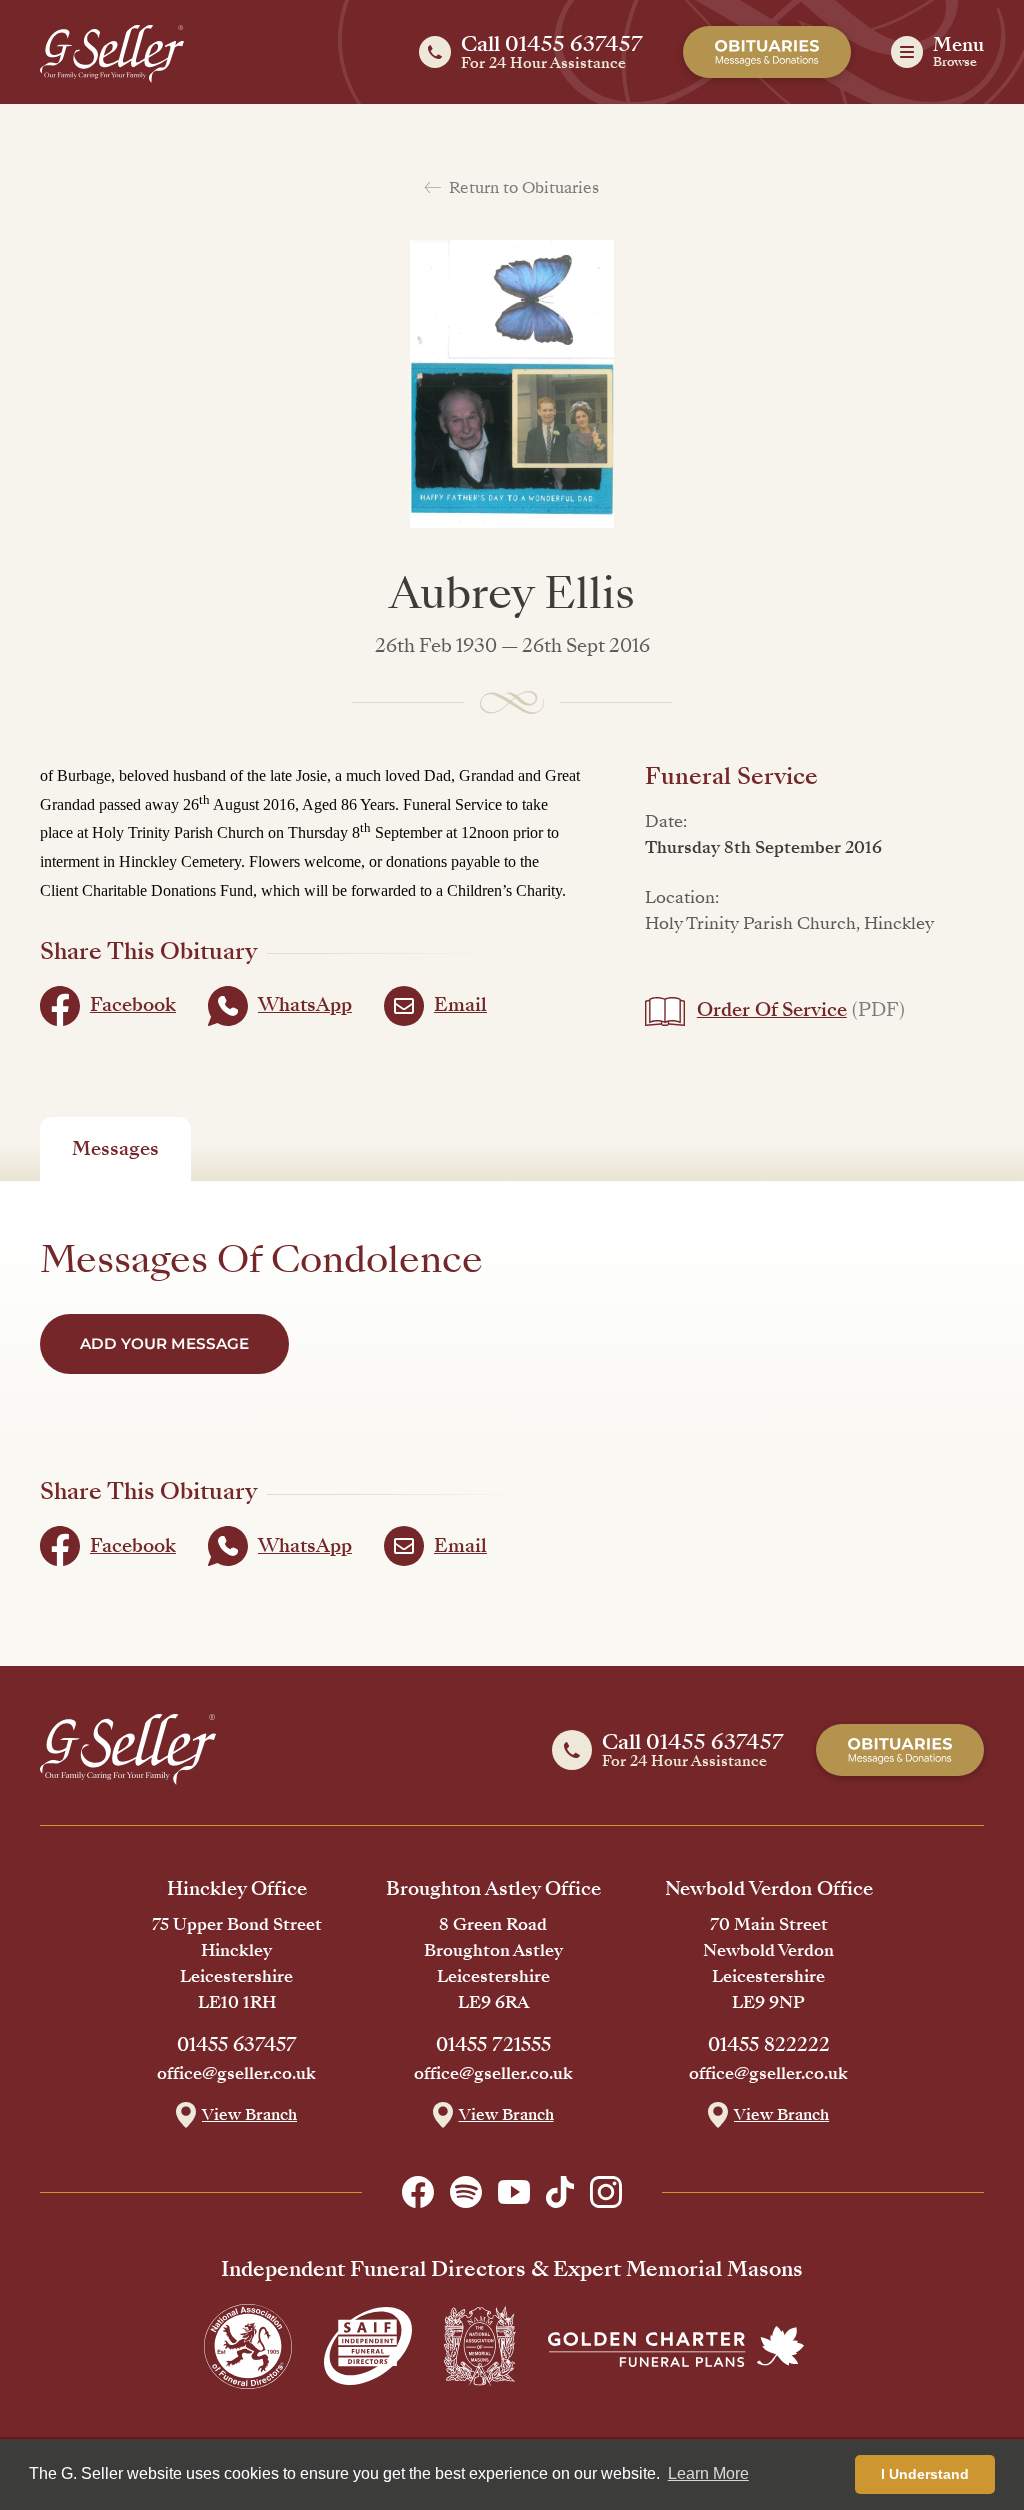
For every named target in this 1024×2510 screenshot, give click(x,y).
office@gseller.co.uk (236, 2074)
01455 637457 (237, 2045)
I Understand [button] (925, 2474)
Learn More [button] (708, 2473)
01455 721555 (493, 2045)
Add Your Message (164, 1343)
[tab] (115, 1149)
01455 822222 (769, 2045)
